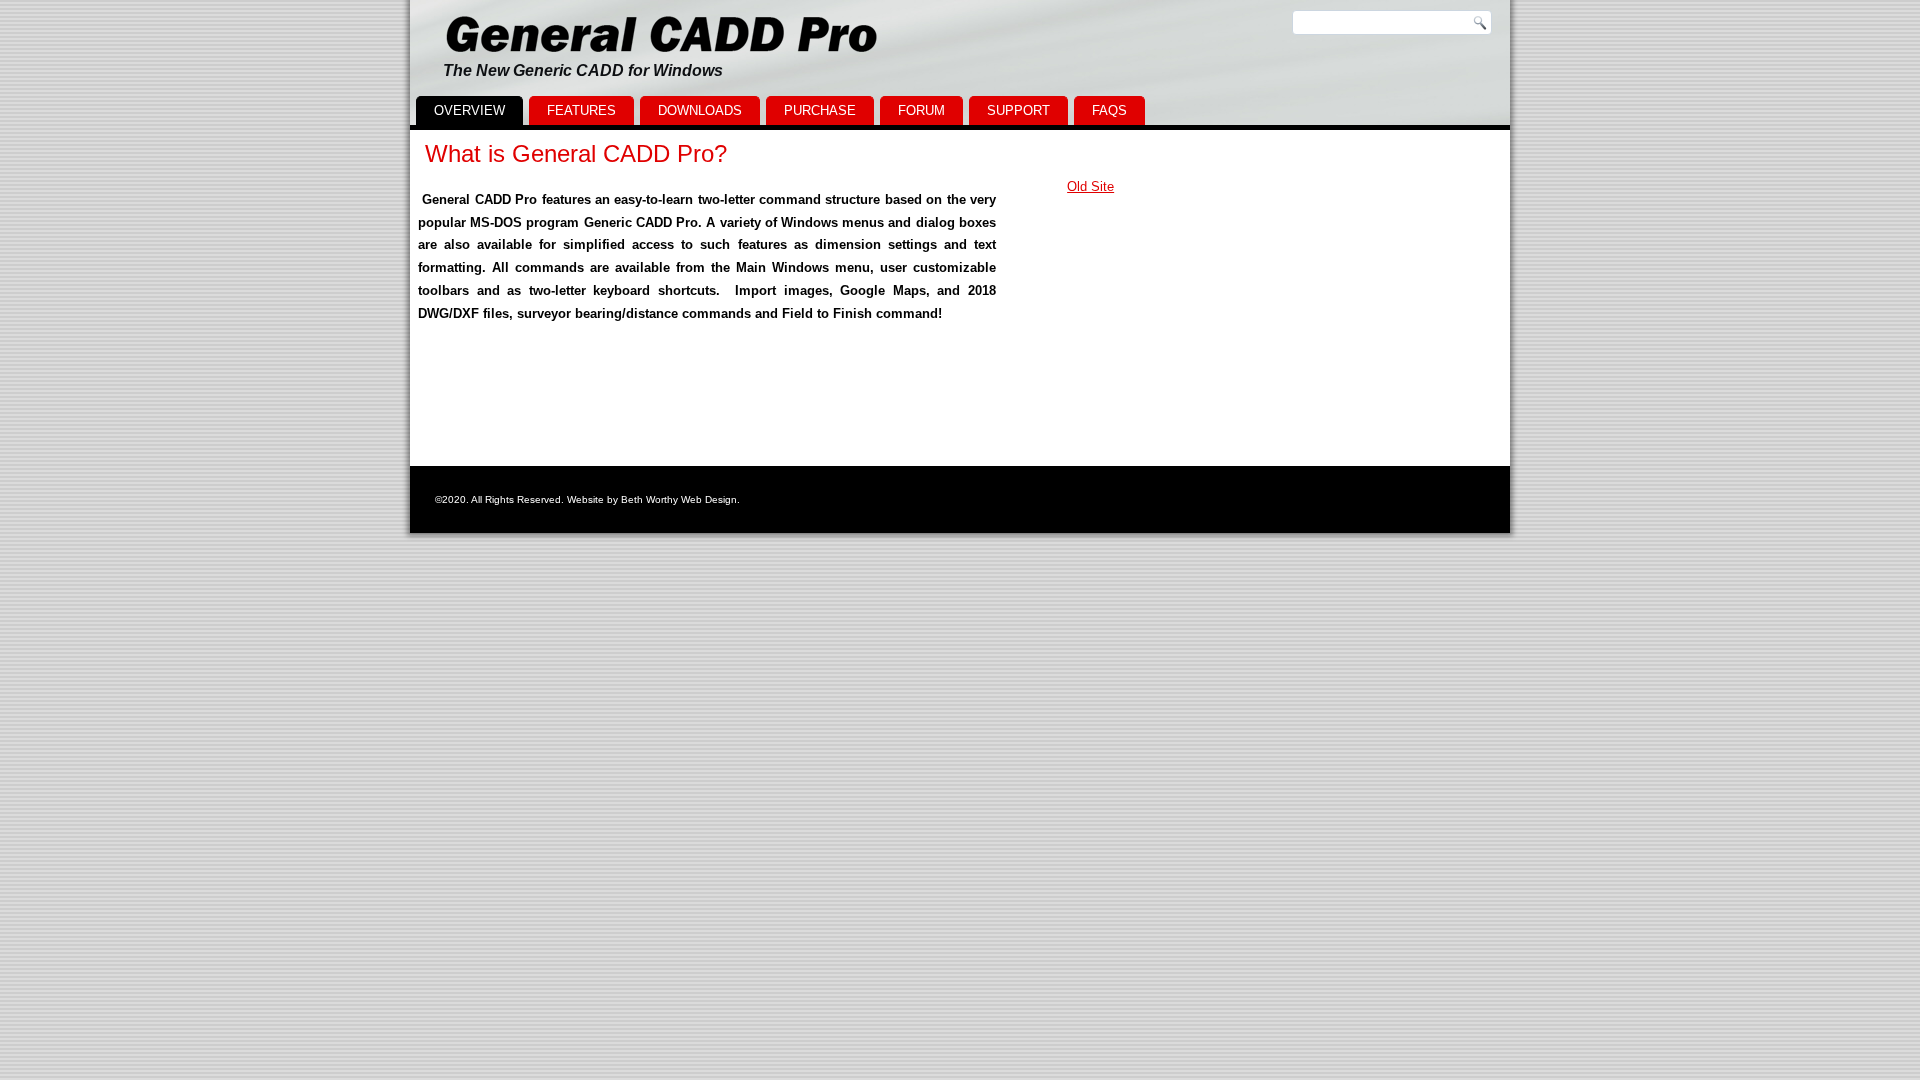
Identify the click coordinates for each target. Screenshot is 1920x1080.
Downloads (700, 110)
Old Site (1090, 186)
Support (1018, 110)
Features (581, 110)
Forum (921, 110)
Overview (469, 110)
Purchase (820, 110)
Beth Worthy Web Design (679, 499)
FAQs (1109, 110)
